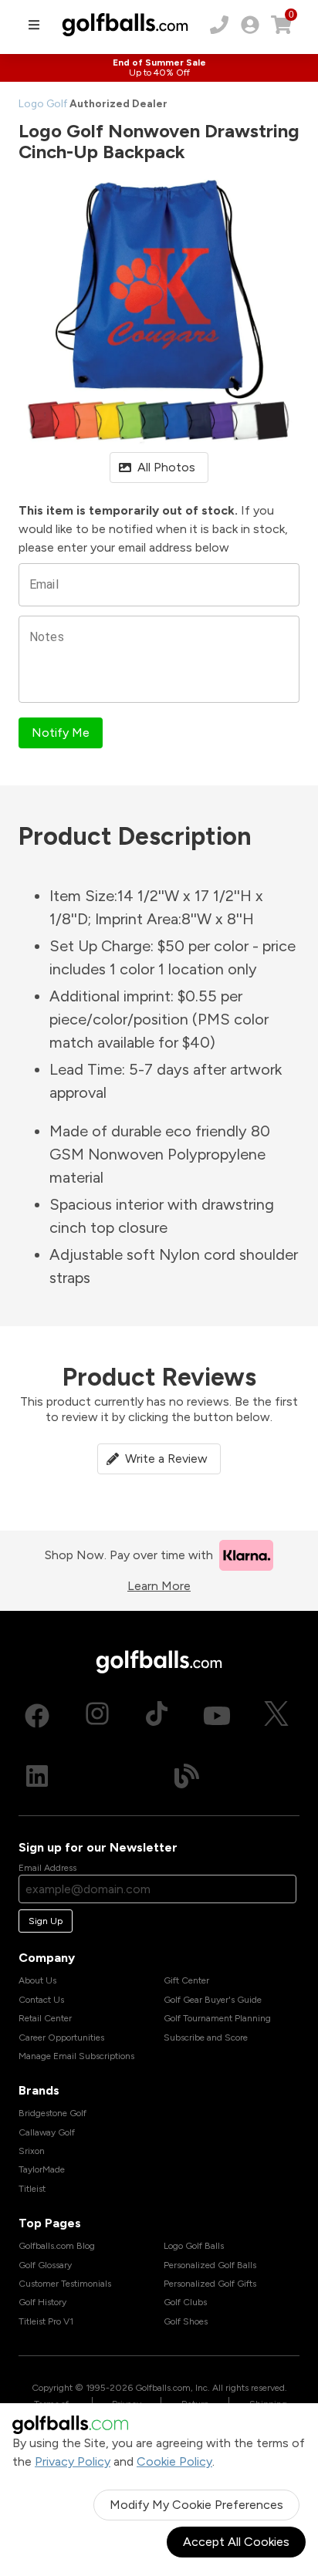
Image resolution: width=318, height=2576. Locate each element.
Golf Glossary (45, 2265)
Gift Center (186, 1980)
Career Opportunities (61, 2038)
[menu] (34, 25)
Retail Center (45, 2018)
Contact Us (41, 2000)
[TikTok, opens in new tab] (157, 1716)
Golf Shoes (186, 2321)
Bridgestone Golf (52, 2113)
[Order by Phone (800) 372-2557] (219, 25)
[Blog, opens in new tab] (187, 1776)
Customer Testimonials (65, 2284)
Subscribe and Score (206, 2038)
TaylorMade (42, 2169)
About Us (37, 1980)
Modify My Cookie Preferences (196, 2505)
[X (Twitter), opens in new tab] (276, 1716)
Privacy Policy (73, 2461)
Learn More (159, 1586)
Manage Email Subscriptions (76, 2056)
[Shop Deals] (159, 68)
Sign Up (46, 1921)
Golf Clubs (185, 2302)
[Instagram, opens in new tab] (97, 1716)
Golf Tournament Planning (217, 2018)
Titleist (32, 2189)
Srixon (32, 2151)
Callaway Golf (47, 2132)
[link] (250, 25)
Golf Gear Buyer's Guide (213, 2000)
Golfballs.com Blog (57, 2246)
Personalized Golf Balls (210, 2265)
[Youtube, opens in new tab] (217, 1716)
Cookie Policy (174, 2461)
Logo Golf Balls (194, 2246)
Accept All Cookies (236, 2542)
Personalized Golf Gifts (210, 2284)
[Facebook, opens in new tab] (37, 1716)
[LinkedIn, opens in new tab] (37, 1776)
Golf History (42, 2302)
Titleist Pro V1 (46, 2321)
